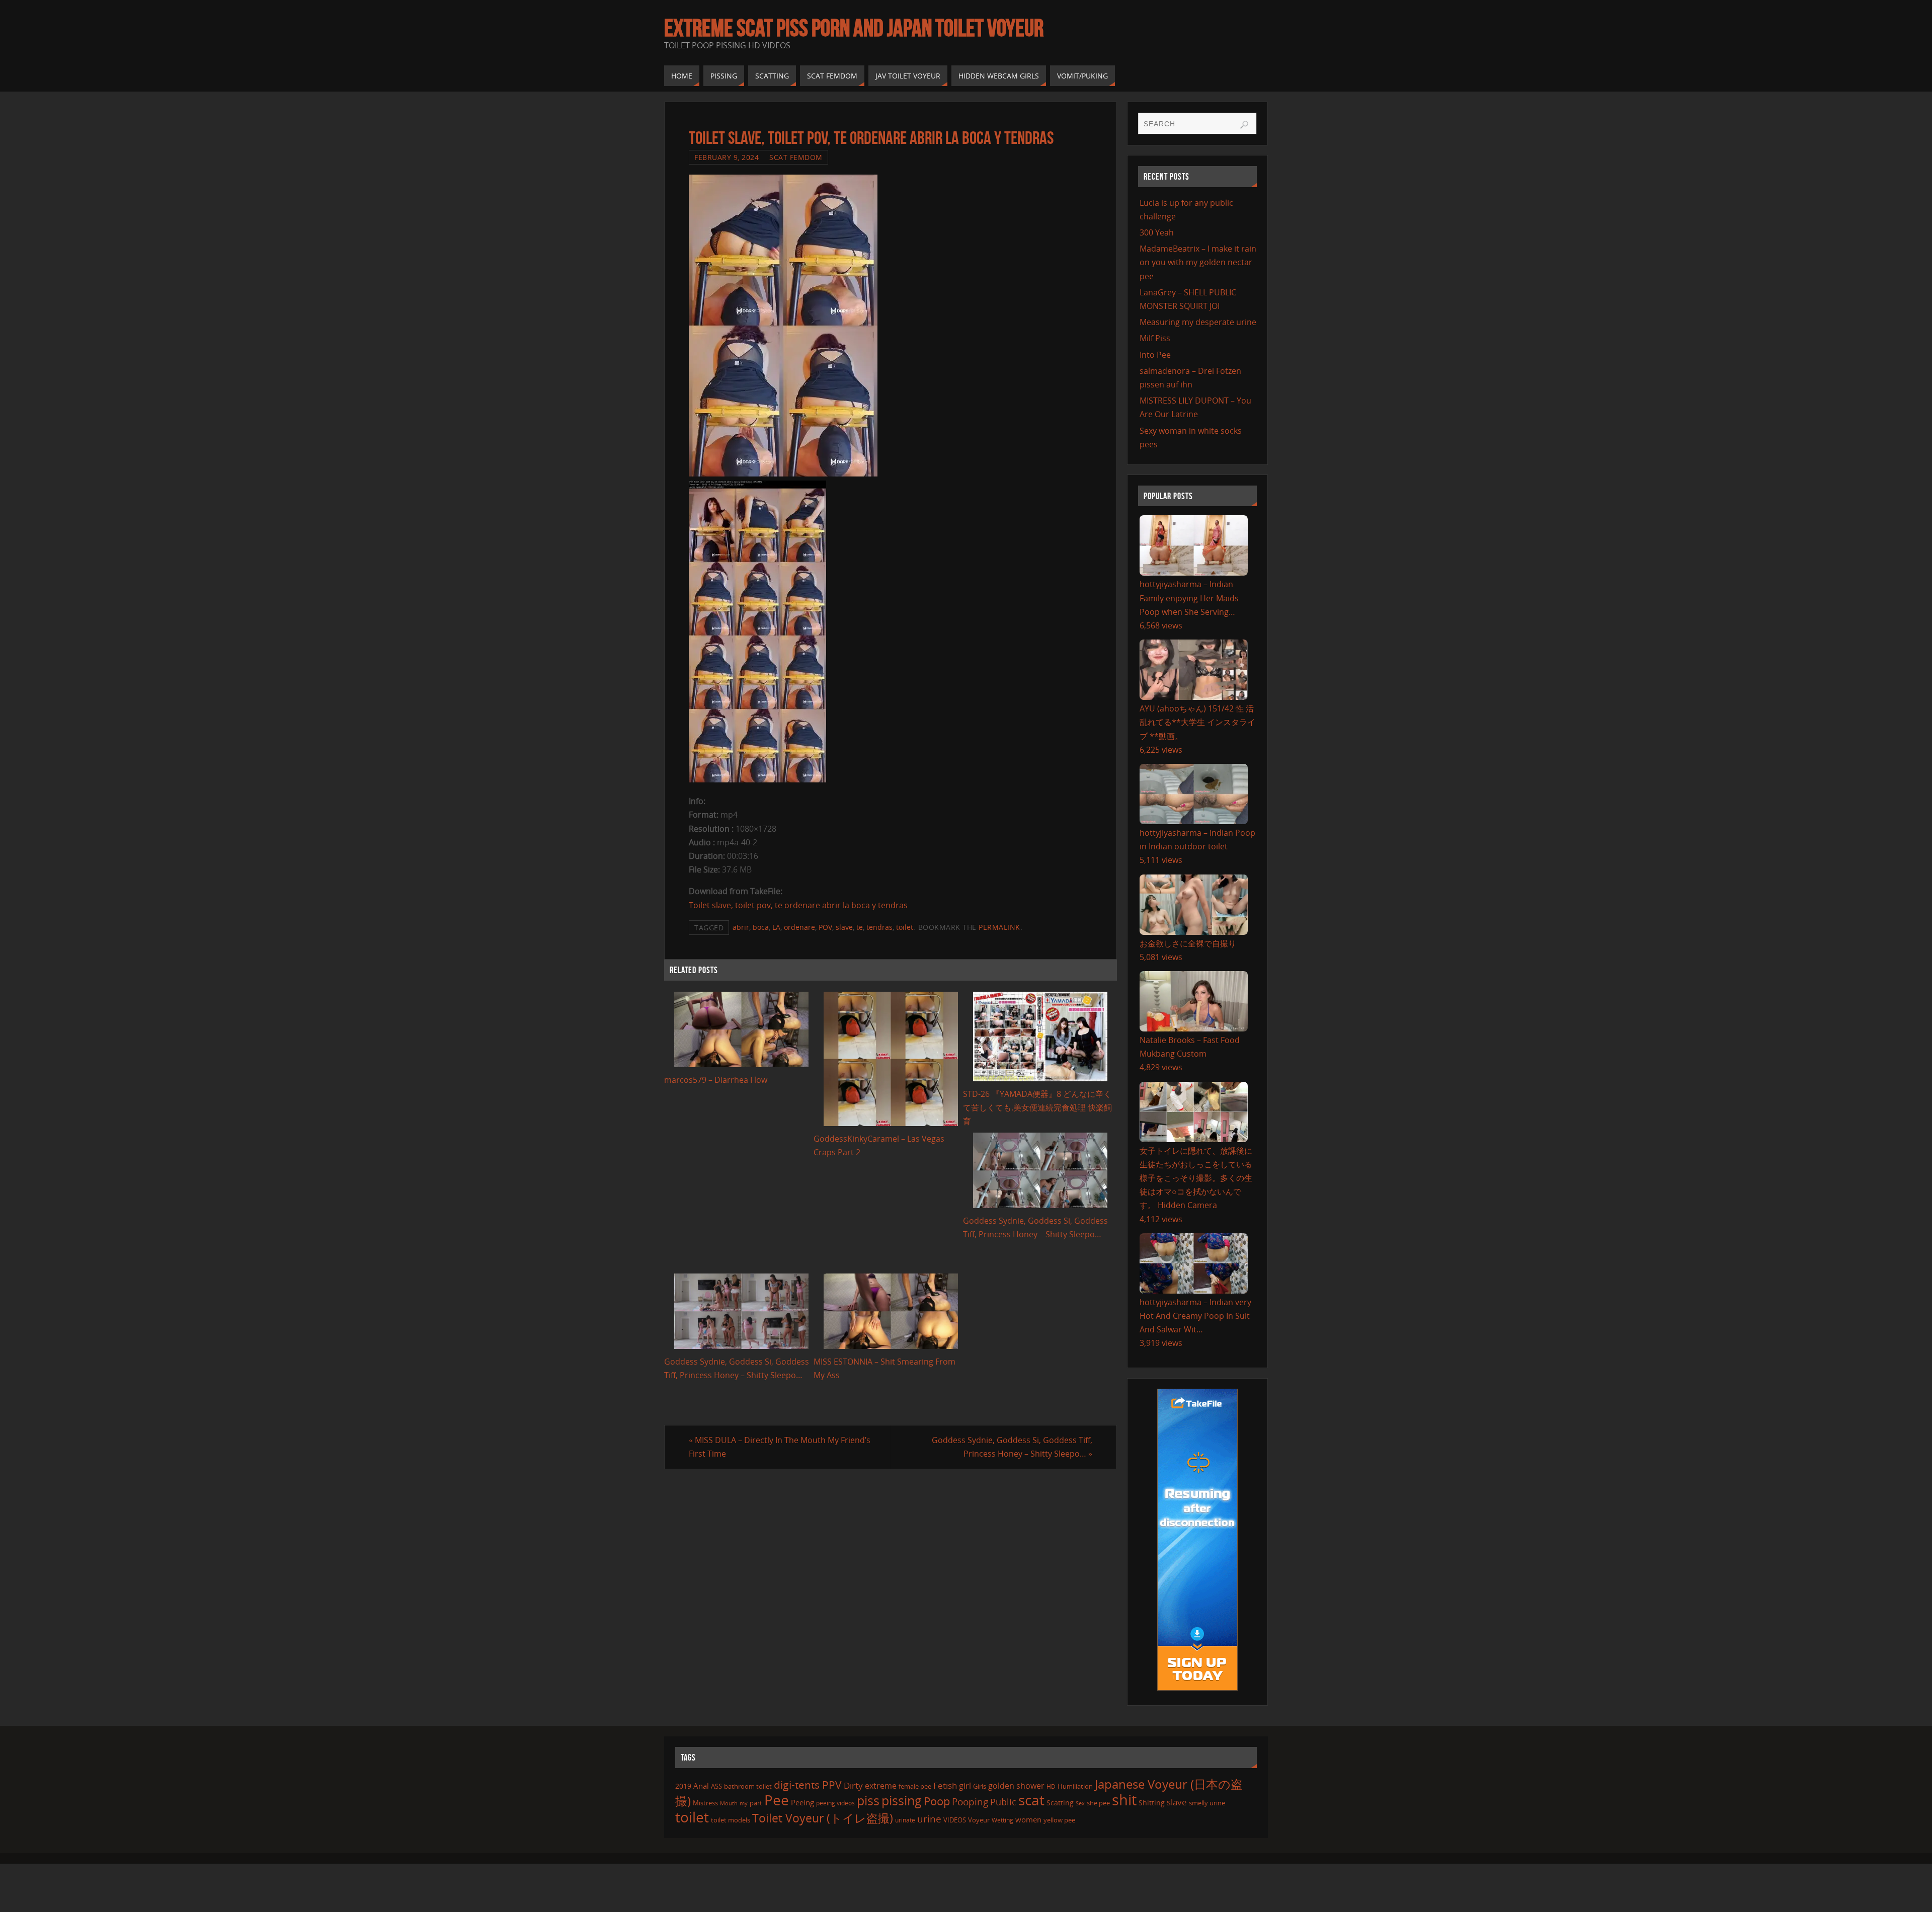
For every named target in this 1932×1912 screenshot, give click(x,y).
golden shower (1016, 1786)
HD (1051, 1786)
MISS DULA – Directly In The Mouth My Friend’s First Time (780, 1447)
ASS (716, 1786)
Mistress (705, 1803)
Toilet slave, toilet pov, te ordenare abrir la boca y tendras (798, 905)
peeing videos (835, 1803)
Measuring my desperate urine (1198, 322)
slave (844, 927)
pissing (902, 1800)
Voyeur (979, 1820)
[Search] (1244, 125)
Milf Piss (1155, 338)
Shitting (1152, 1803)
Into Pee (1155, 355)
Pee (777, 1800)
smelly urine (1207, 1803)
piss (868, 1800)
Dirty (853, 1785)
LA (776, 927)
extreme (881, 1786)
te (860, 927)
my (744, 1803)
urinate (905, 1820)
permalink (999, 927)
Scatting (1060, 1803)
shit (1124, 1800)
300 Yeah (1157, 232)
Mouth (729, 1803)
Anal (701, 1786)
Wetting (1002, 1820)
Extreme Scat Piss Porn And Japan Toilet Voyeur (854, 28)
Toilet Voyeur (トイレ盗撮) (823, 1818)
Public (1003, 1802)
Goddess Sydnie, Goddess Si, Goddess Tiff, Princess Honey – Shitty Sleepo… (1012, 1447)
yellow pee (1059, 1820)
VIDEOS (955, 1820)
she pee (1098, 1803)
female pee (915, 1786)
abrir (741, 927)
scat (1031, 1800)
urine (929, 1819)
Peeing (802, 1802)
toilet (905, 927)
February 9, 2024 (727, 157)
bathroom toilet (748, 1786)
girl (965, 1786)
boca (761, 927)
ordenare (799, 927)
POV (825, 927)
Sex (1080, 1803)
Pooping (970, 1802)
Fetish (945, 1785)
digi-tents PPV (808, 1785)
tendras (879, 927)
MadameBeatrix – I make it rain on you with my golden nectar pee (1198, 262)
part (756, 1803)
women (1028, 1819)
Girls (980, 1786)
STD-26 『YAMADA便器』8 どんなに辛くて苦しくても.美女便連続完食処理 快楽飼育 (1037, 1107)
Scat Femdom (796, 157)
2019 (683, 1786)
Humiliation (1075, 1786)
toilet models (731, 1820)
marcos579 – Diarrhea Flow (716, 1080)
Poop (937, 1801)
